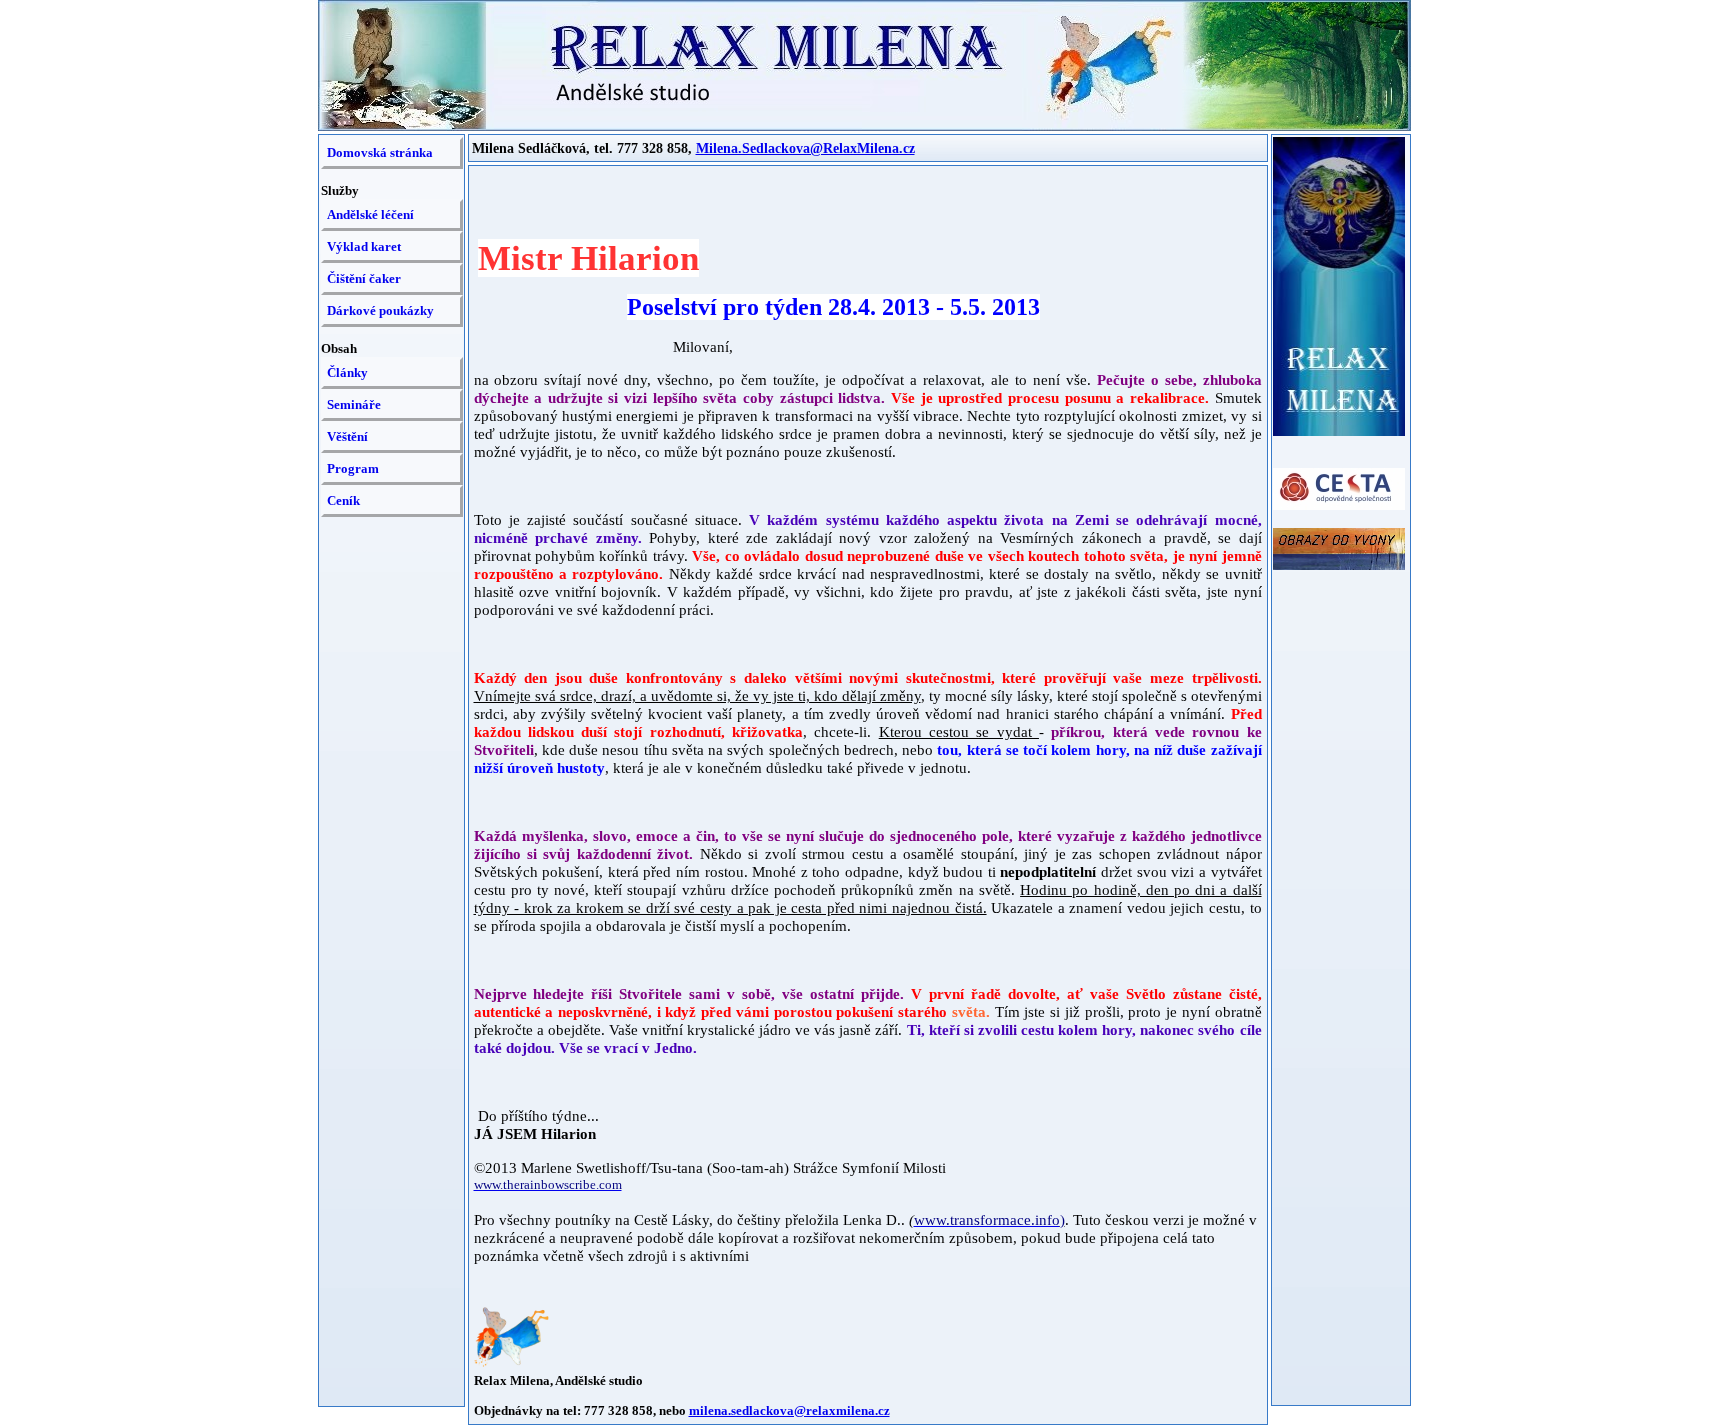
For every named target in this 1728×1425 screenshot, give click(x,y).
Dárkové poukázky (380, 310)
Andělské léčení (370, 214)
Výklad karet (364, 246)
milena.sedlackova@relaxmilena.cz (789, 1411)
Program (353, 468)
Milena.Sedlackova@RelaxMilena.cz (805, 148)
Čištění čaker (364, 278)
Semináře (354, 404)
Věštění (347, 436)
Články (347, 372)
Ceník (343, 500)
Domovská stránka (380, 152)
